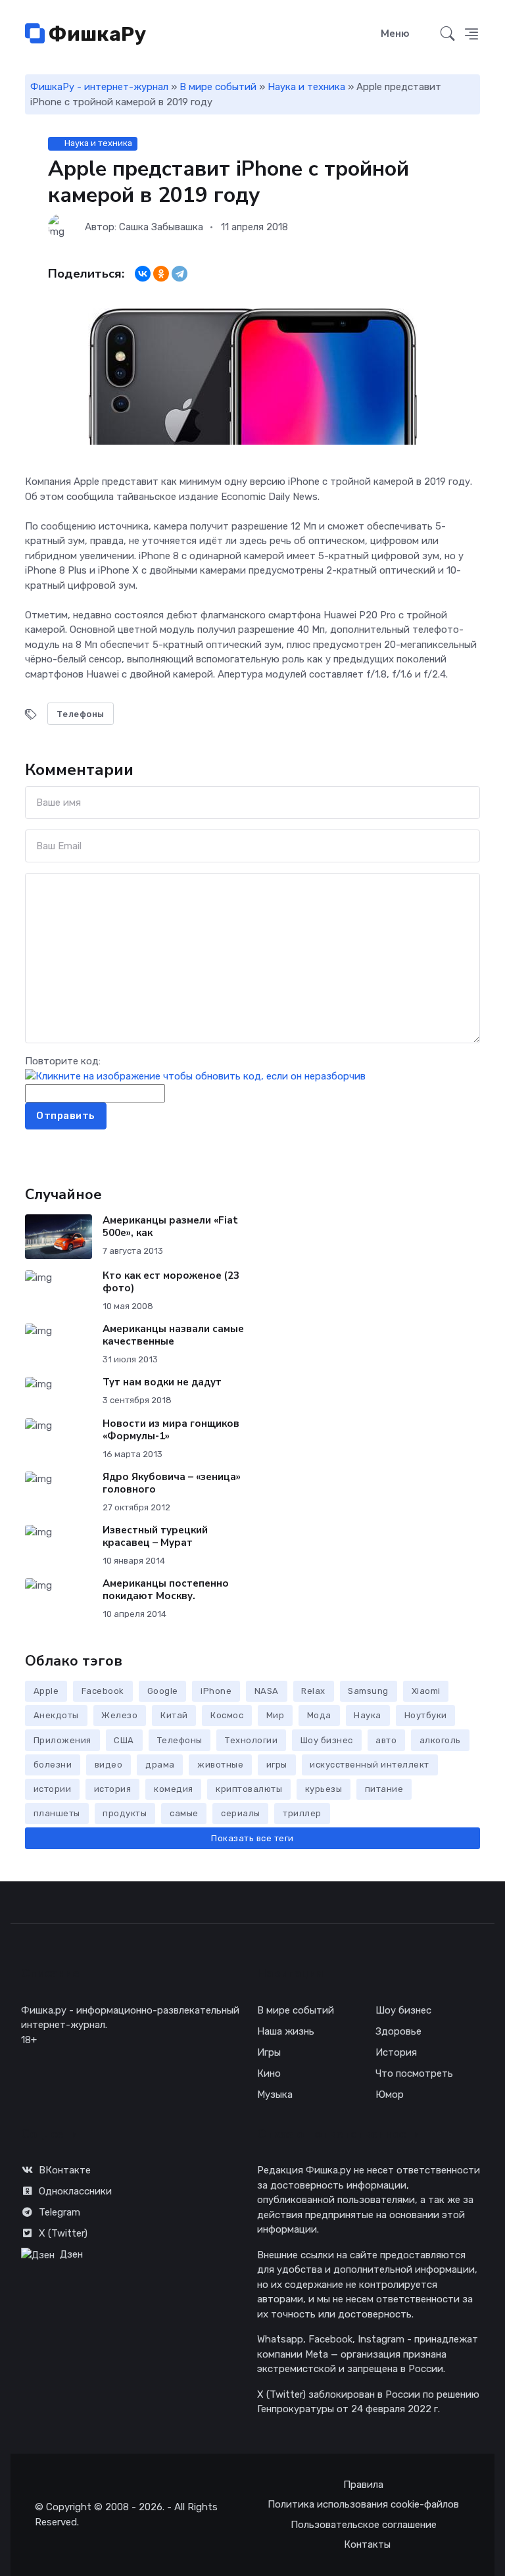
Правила (363, 2485)
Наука (368, 1715)
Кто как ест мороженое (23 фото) (171, 1282)
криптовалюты (249, 1789)
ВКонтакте (65, 2170)
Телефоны (81, 714)
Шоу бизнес (327, 1740)
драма (160, 1765)
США (124, 1740)
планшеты (57, 1813)
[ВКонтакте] (143, 274)
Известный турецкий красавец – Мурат (155, 1536)
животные (220, 1765)
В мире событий (218, 87)
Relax (313, 1691)
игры (277, 1765)
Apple (46, 1691)
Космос (227, 1715)
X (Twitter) (63, 2233)
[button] (471, 34)
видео (109, 1765)
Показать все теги (252, 1838)
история (113, 1789)
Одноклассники (75, 2191)
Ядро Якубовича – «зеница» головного (172, 1483)
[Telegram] (180, 274)
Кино (269, 2073)
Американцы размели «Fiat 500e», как (170, 1226)
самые (184, 1813)
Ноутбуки (426, 1715)
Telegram (60, 2212)
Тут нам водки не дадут (162, 1382)
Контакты (367, 2544)
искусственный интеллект (370, 1765)
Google (163, 1691)
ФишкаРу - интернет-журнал (99, 87)
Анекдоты (56, 1715)
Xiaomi (426, 1691)
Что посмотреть (414, 2073)
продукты (125, 1813)
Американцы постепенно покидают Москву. (166, 1590)
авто (386, 1740)
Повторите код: (63, 1061)
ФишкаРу (95, 34)
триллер (302, 1813)
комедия (174, 1789)
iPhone (216, 1691)
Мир (276, 1715)
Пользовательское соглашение (364, 2525)
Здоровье (398, 2031)
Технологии (251, 1740)
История (396, 2052)
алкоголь (440, 1740)
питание (384, 1789)
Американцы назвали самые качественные (173, 1335)
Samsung (368, 1691)
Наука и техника (306, 87)
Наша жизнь (286, 2031)
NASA (267, 1691)
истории (53, 1789)
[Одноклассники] (161, 274)
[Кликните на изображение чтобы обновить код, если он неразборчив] (195, 1076)
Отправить (66, 1116)
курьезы (324, 1789)
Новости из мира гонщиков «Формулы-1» (171, 1430)
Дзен (71, 2254)
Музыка (275, 2094)
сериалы (241, 1813)
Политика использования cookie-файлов (363, 2504)
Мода (319, 1715)
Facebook (103, 1691)
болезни (53, 1765)
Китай (174, 1715)
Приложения (62, 1740)
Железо (119, 1715)
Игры (269, 2052)
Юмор (390, 2094)
